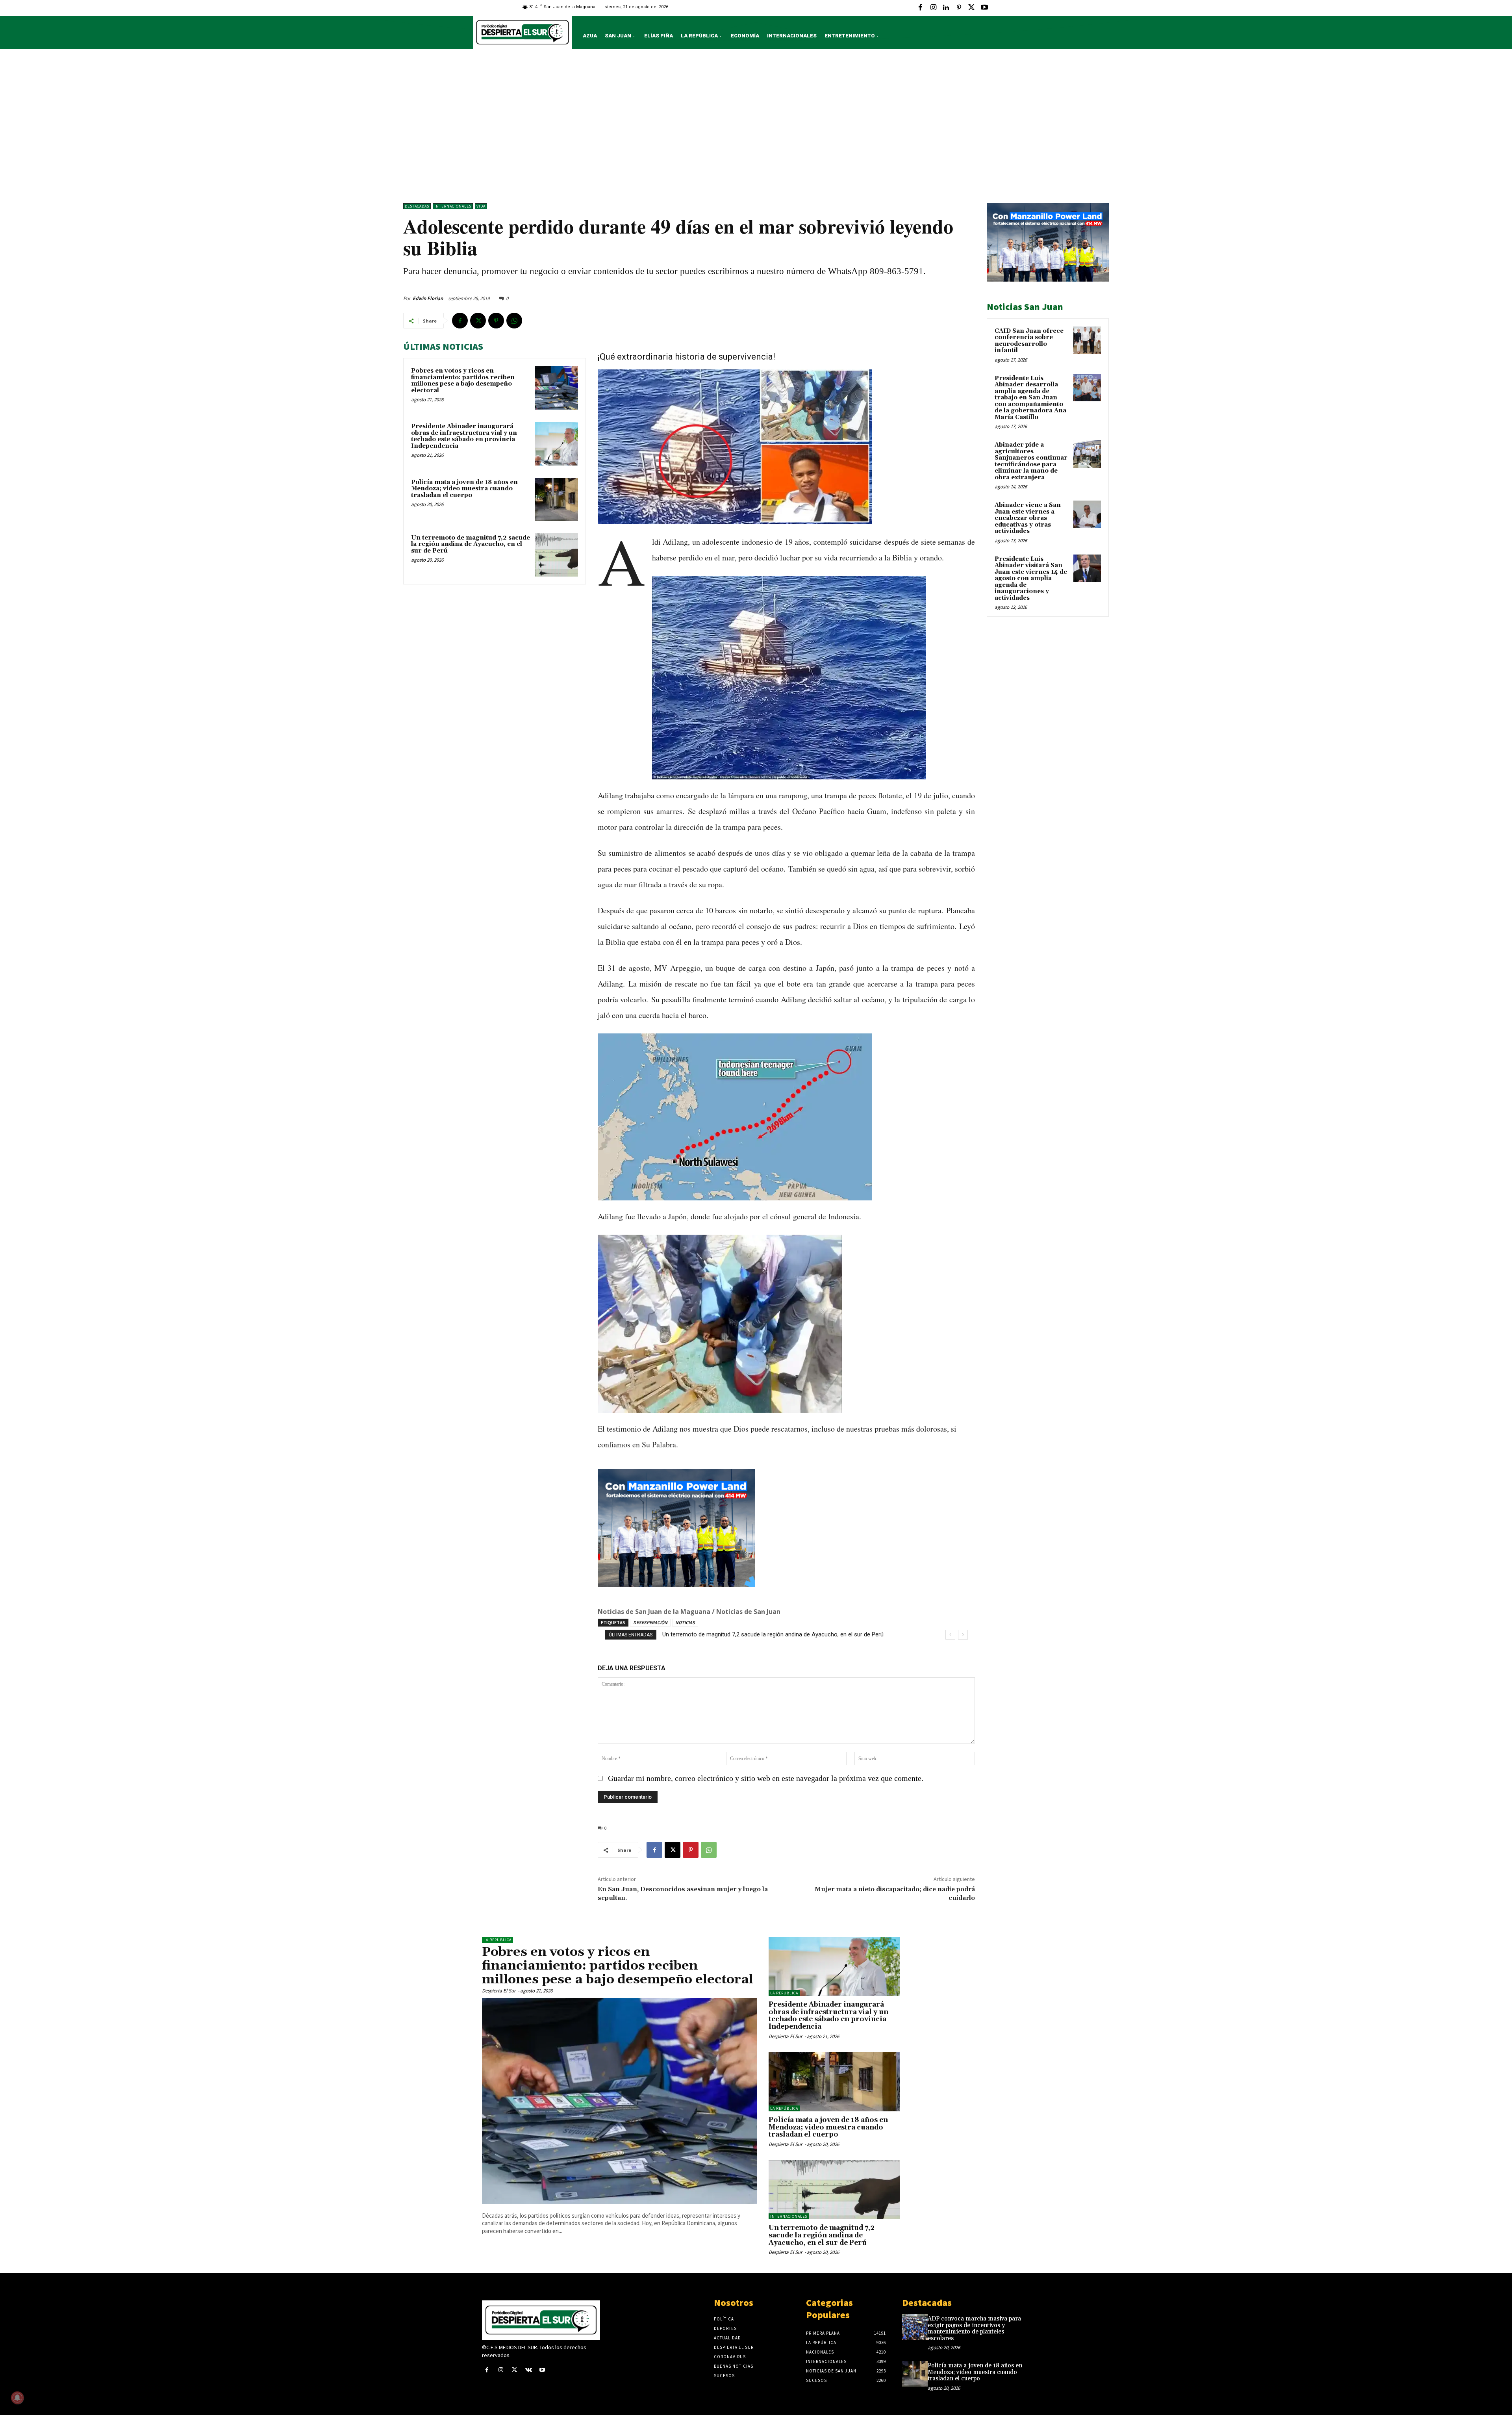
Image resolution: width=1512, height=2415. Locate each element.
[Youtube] (984, 8)
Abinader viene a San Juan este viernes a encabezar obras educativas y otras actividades (1028, 518)
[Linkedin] (946, 8)
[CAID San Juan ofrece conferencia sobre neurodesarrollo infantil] (1087, 340)
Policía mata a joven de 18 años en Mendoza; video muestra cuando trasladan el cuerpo (464, 489)
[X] (971, 8)
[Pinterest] (959, 8)
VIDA (481, 206)
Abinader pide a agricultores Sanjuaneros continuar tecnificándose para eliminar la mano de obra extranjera (1031, 461)
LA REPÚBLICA (498, 1940)
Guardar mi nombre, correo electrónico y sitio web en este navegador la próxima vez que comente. (766, 1778)
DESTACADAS (417, 206)
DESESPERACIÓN (650, 1622)
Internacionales (453, 206)
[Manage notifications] (17, 2398)
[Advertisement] (756, 128)
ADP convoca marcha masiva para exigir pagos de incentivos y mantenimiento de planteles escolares (974, 2329)
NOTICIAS (685, 1622)
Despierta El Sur (499, 1991)
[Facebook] (921, 8)
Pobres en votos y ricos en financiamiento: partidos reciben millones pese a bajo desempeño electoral (463, 381)
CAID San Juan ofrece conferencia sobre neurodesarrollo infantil (1029, 341)
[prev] (950, 1635)
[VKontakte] (529, 2370)
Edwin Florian (428, 298)
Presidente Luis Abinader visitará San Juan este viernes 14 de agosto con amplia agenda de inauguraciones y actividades (1031, 579)
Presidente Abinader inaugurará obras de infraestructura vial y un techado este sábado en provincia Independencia (464, 436)
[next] (963, 1635)
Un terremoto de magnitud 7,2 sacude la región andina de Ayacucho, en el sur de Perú (471, 544)
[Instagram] (933, 8)
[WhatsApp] (514, 321)
